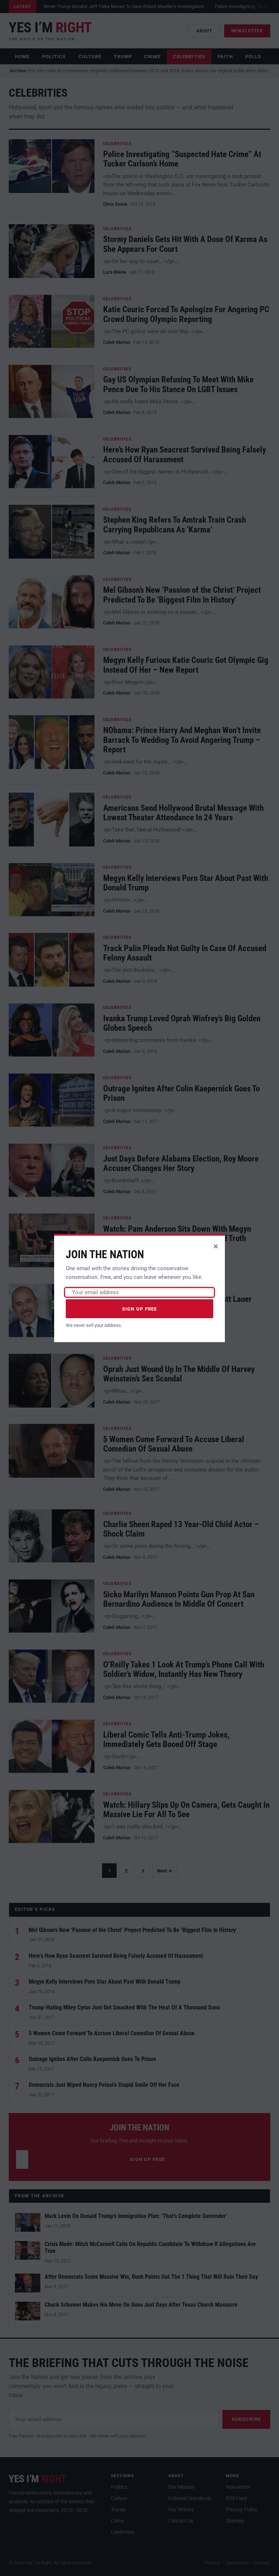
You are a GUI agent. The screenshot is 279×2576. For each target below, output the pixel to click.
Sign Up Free (140, 1309)
